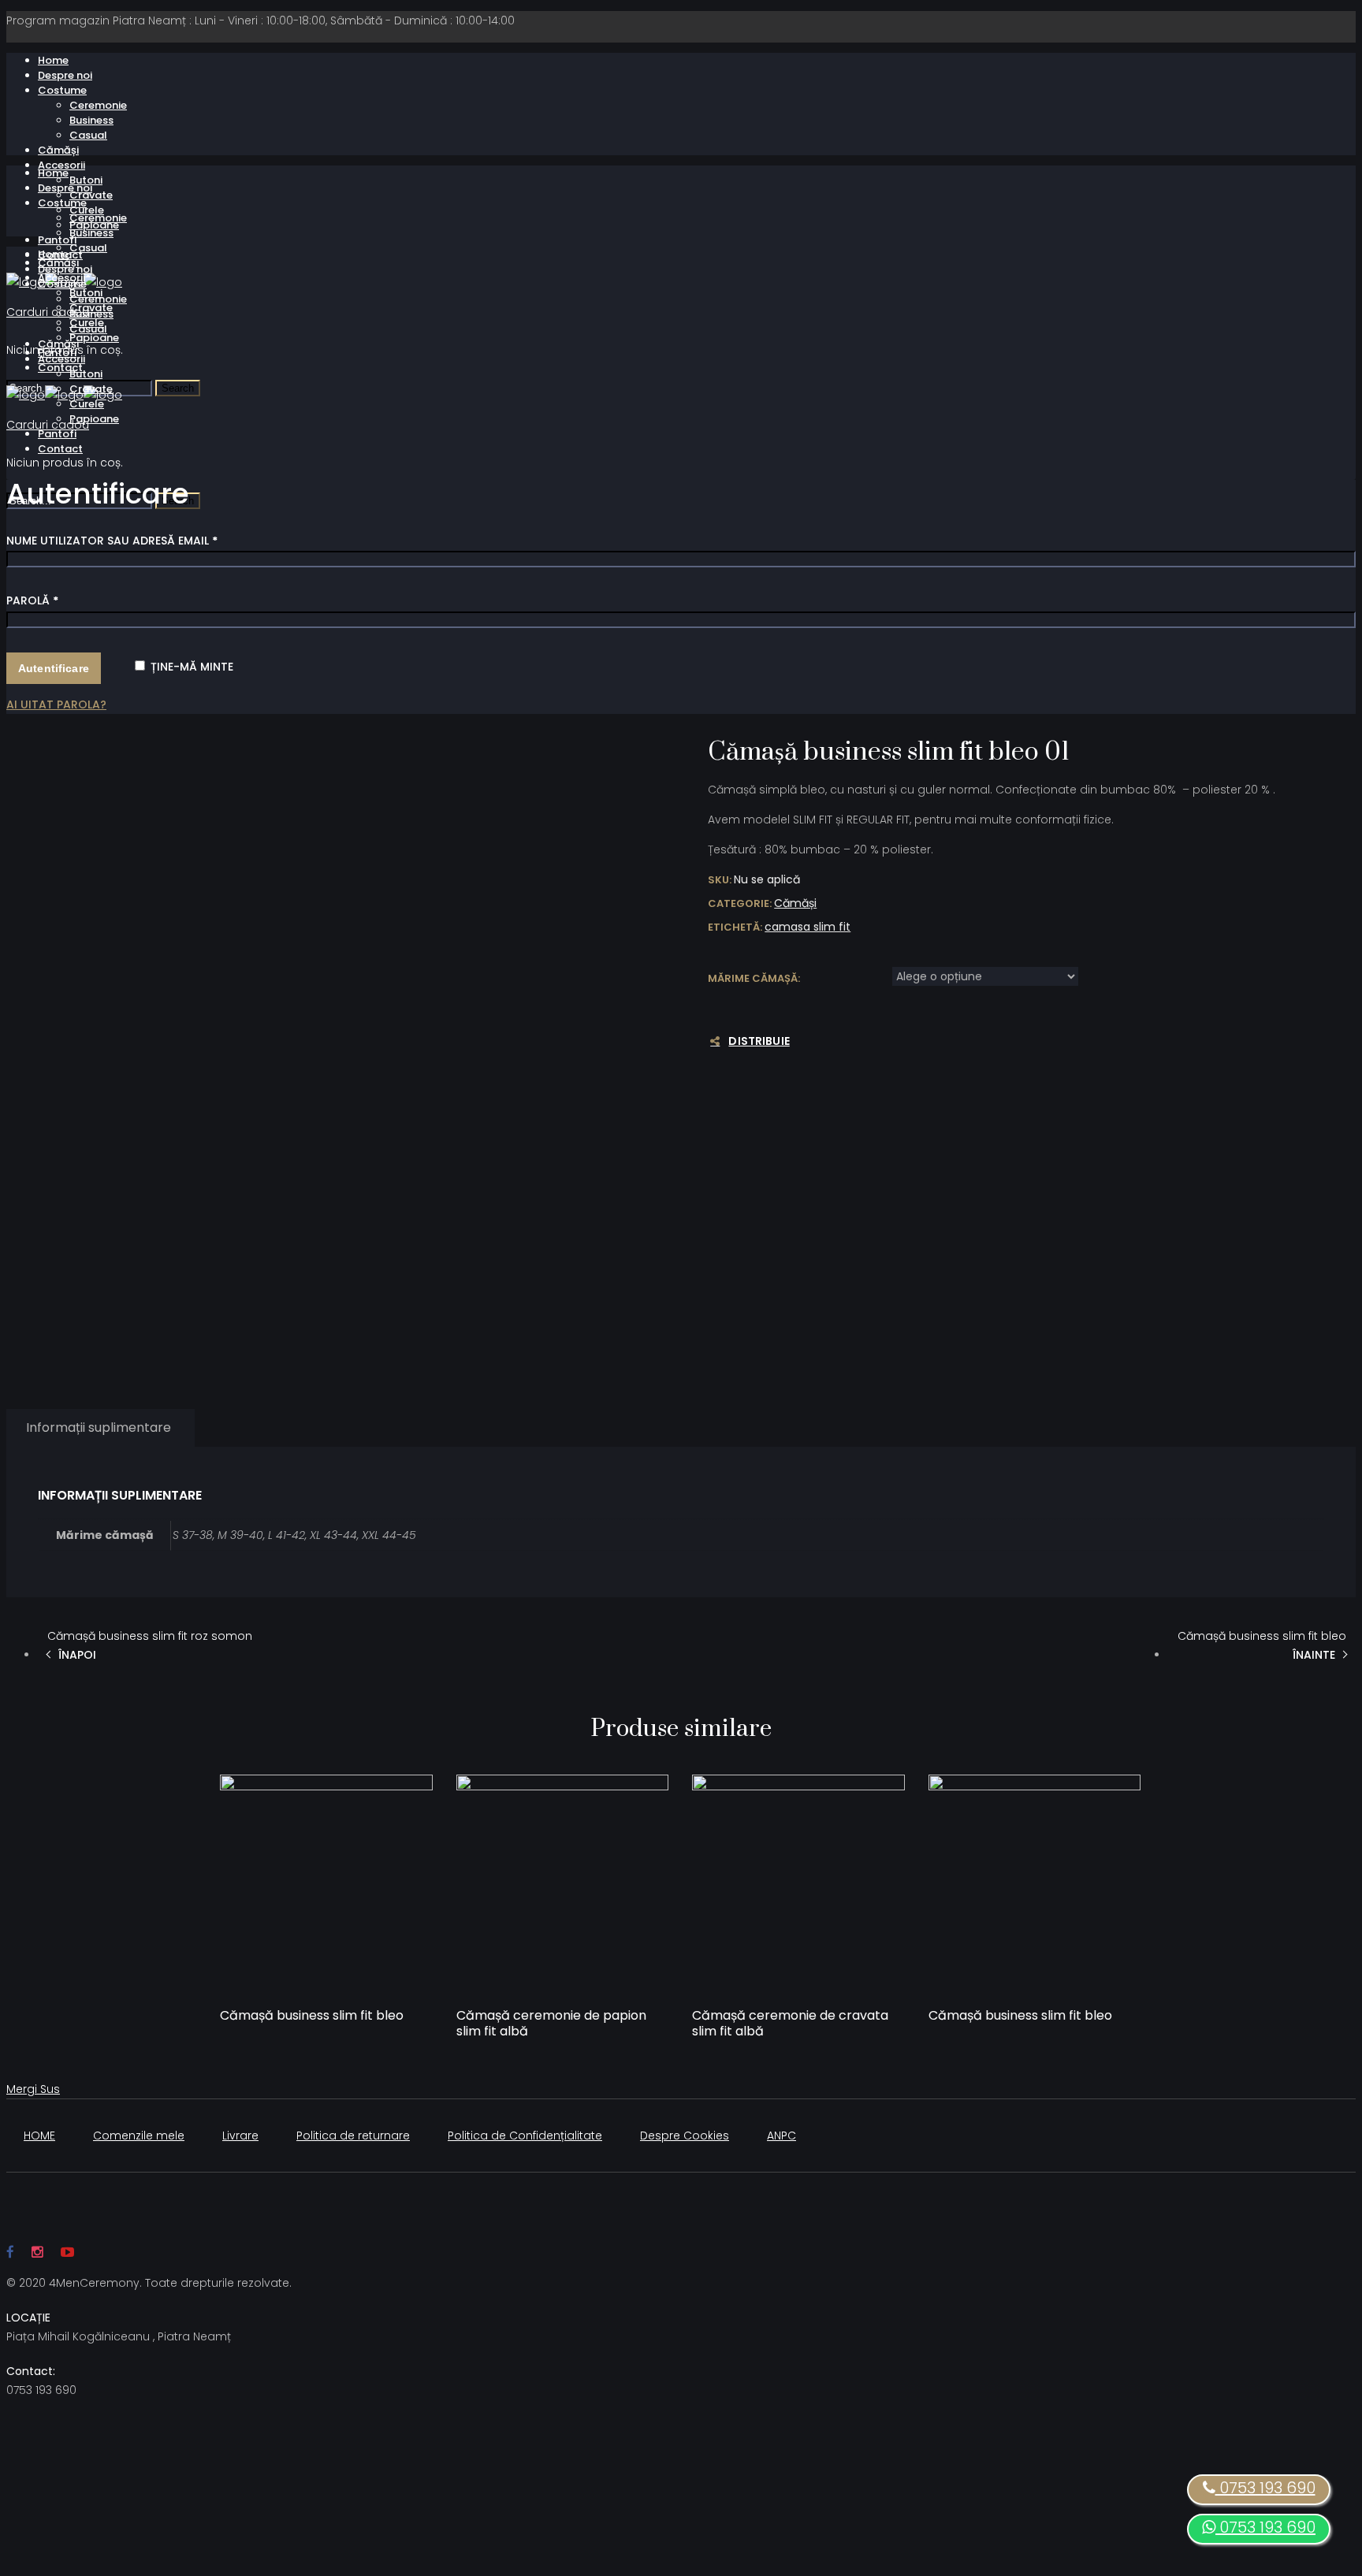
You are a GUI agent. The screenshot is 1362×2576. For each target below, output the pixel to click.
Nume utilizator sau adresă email (112, 541)
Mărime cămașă (753, 978)
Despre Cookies (685, 2136)
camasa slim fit (808, 927)
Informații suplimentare (99, 1427)
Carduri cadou (48, 312)
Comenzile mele (139, 2136)
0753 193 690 (1265, 2527)
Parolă (32, 600)
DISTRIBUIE (759, 1041)
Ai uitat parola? (56, 704)
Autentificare (54, 668)
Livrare (240, 2136)
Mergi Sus (33, 2089)
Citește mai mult (287, 2034)
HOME (39, 2136)
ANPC (781, 2136)
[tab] (99, 1428)
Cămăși (795, 903)
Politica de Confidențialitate (525, 2136)
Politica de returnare (353, 2136)
